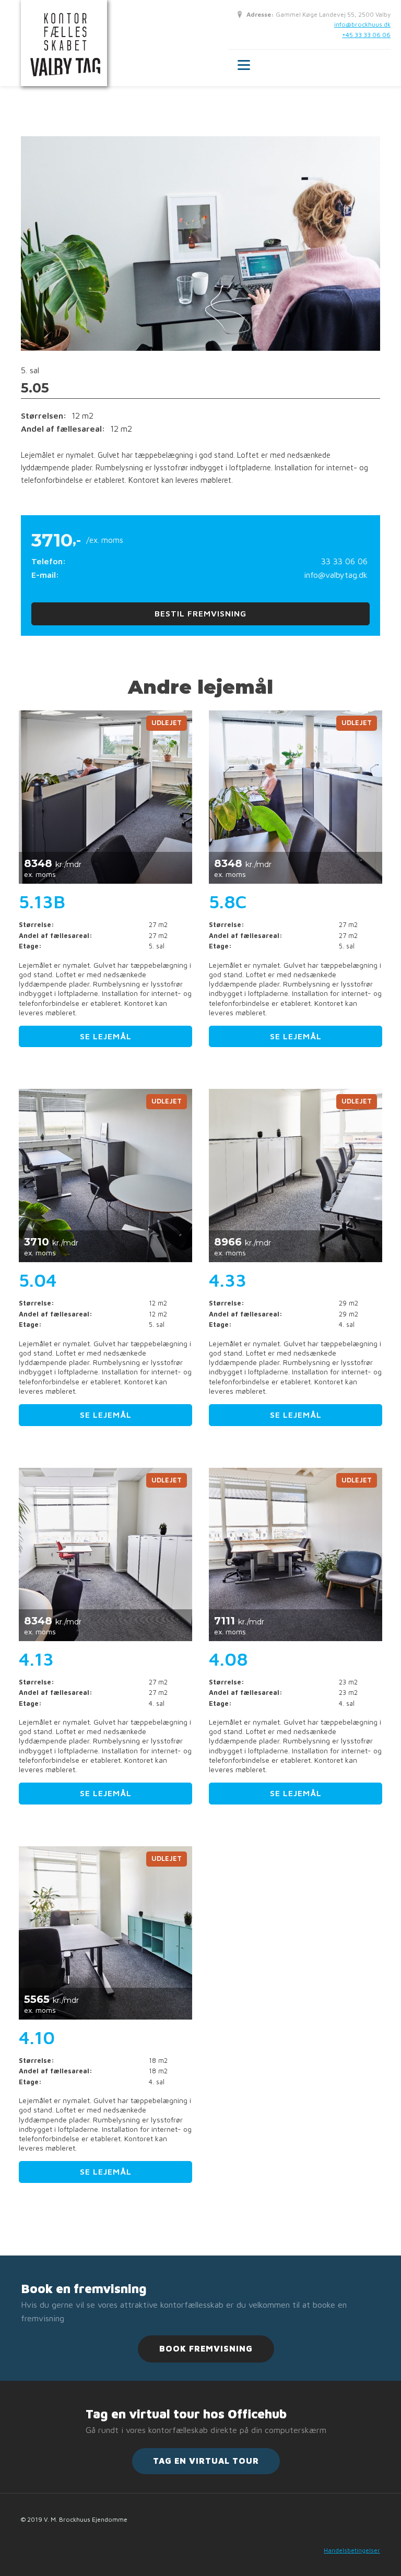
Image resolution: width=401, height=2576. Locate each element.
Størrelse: (37, 925)
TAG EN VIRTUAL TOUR (206, 2461)
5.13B (42, 901)
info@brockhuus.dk (362, 24)
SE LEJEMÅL (106, 1036)
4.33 (228, 1280)
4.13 (36, 1659)
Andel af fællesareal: (56, 936)
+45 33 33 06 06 (366, 35)
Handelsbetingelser (352, 2550)
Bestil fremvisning (200, 613)
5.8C (228, 901)
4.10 (37, 2037)
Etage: (30, 946)
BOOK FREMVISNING (206, 2348)
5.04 (38, 1280)
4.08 (228, 1659)
